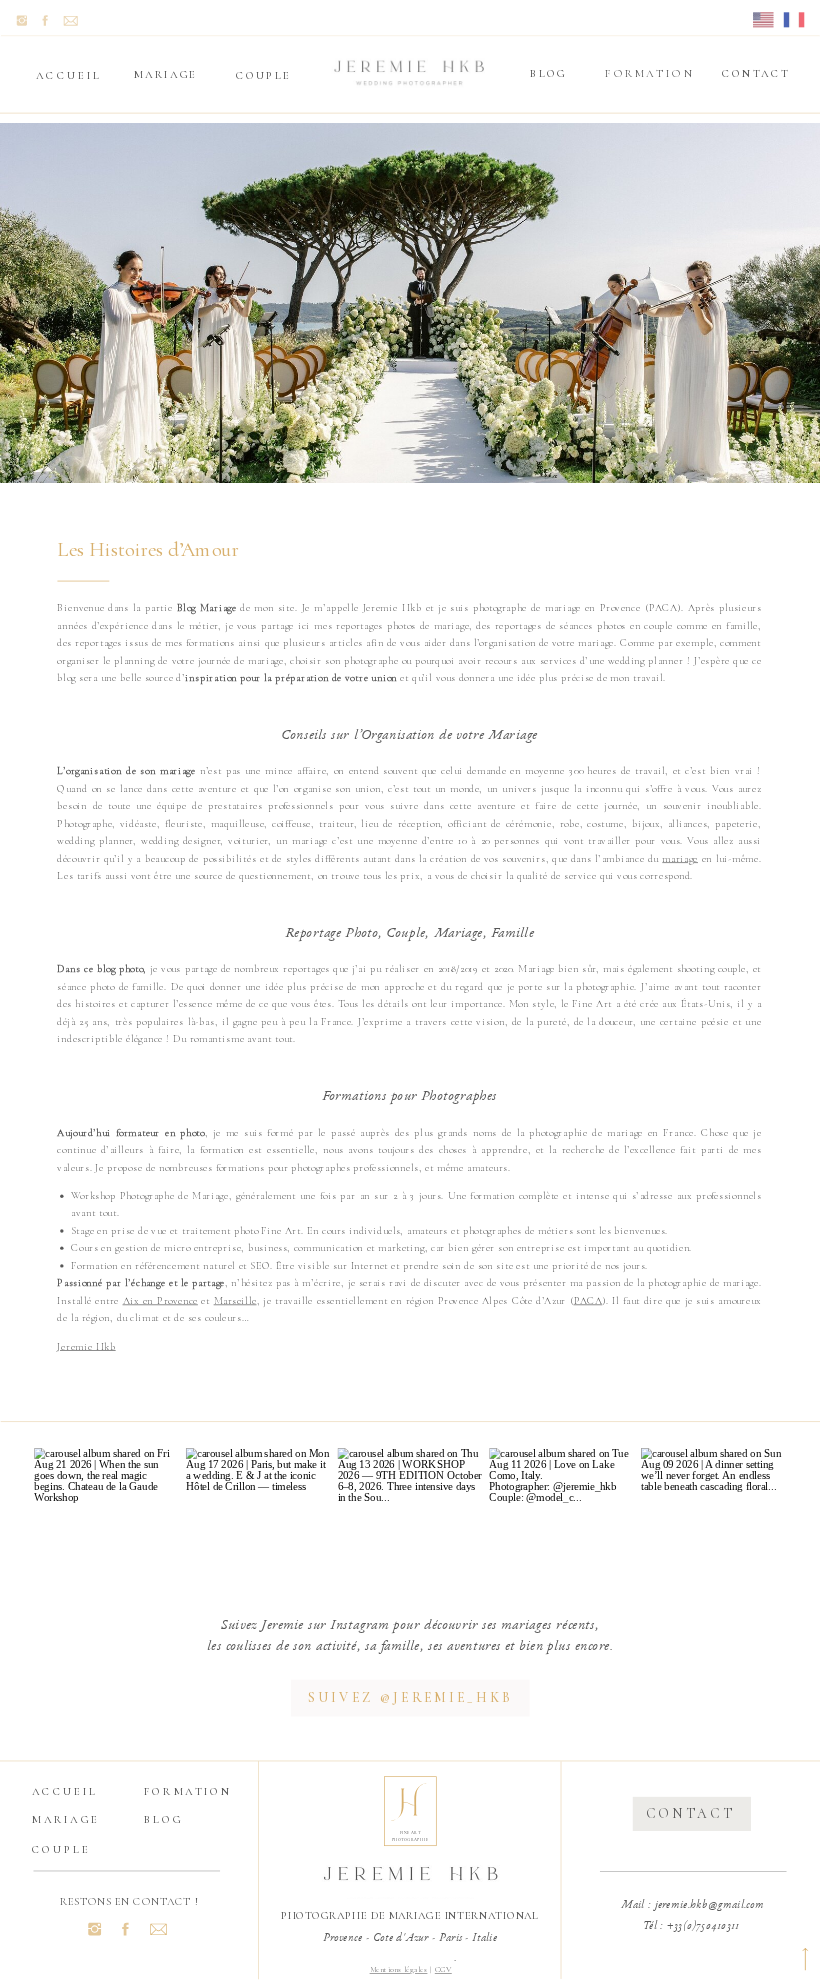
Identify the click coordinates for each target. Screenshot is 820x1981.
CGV (443, 1970)
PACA (588, 1300)
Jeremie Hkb (86, 1346)
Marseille (235, 1300)
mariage (680, 858)
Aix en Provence (160, 1300)
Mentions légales (399, 1970)
